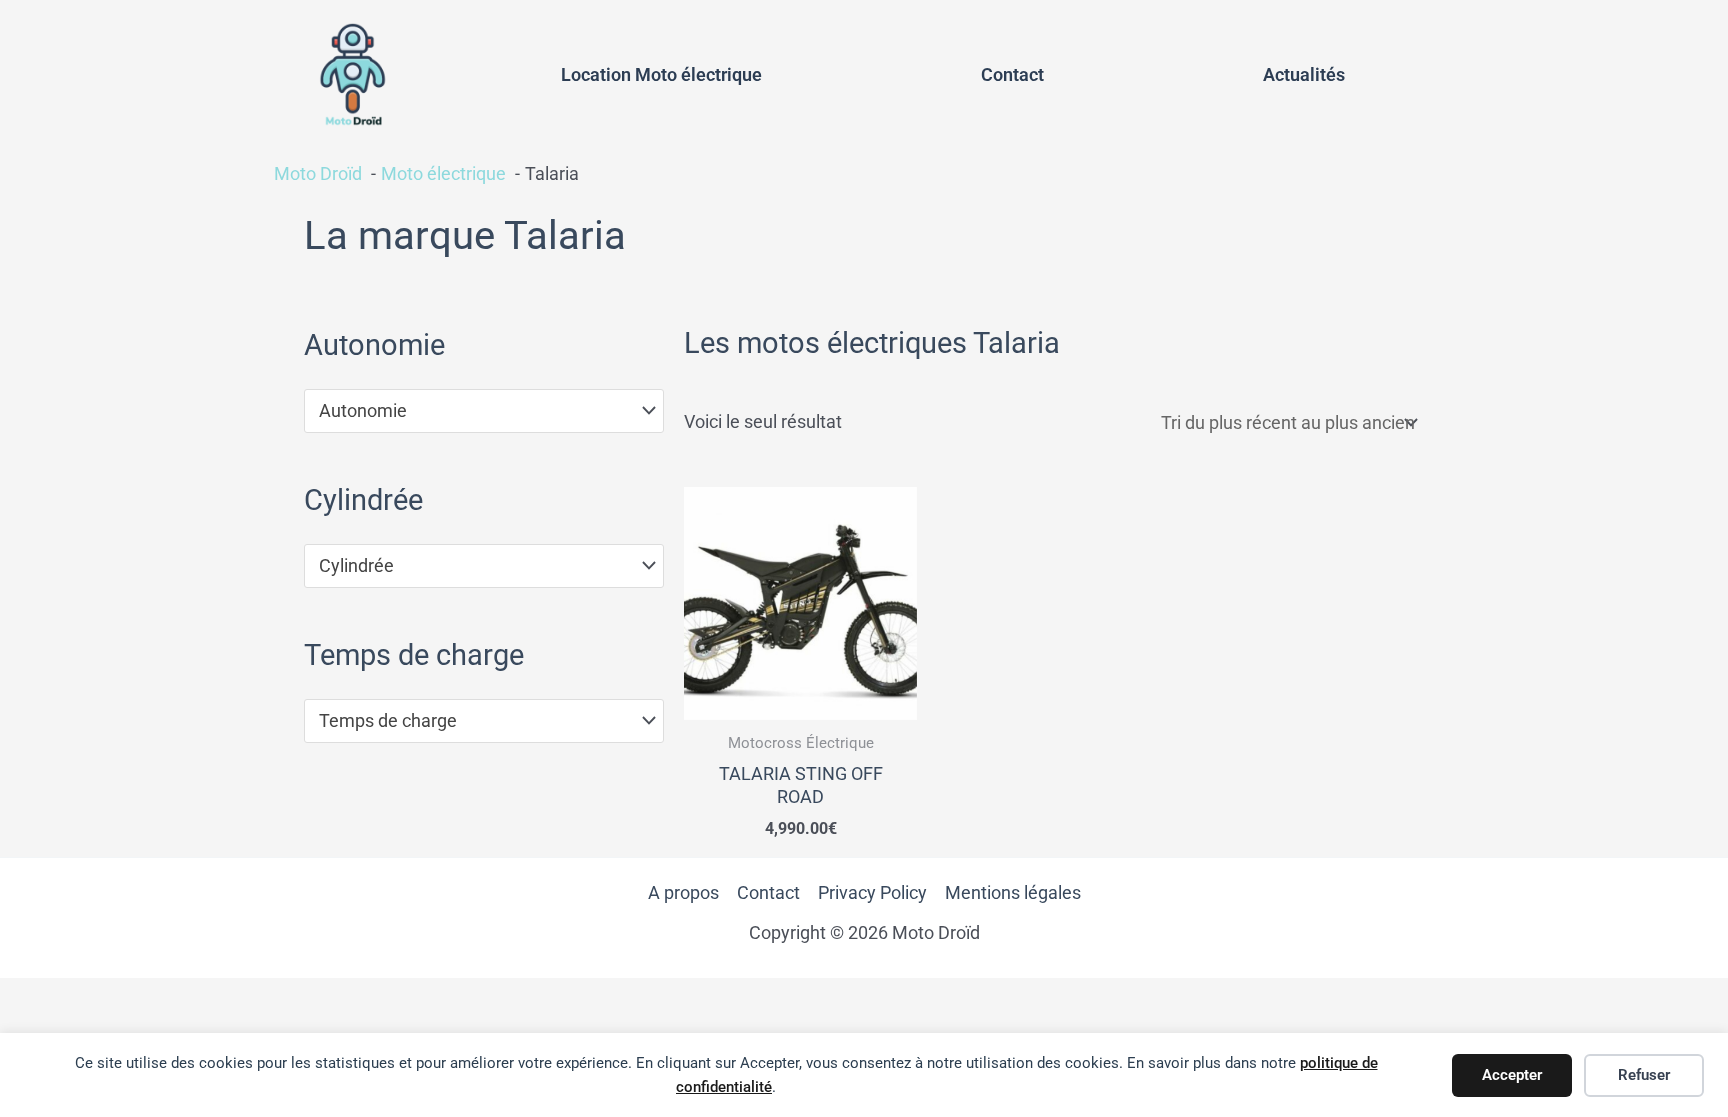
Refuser (1644, 1075)
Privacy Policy (872, 892)
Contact (1012, 74)
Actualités (1304, 74)
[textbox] (473, 411)
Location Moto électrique (661, 74)
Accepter (1512, 1075)
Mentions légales (1013, 892)
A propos (683, 892)
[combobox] (484, 411)
